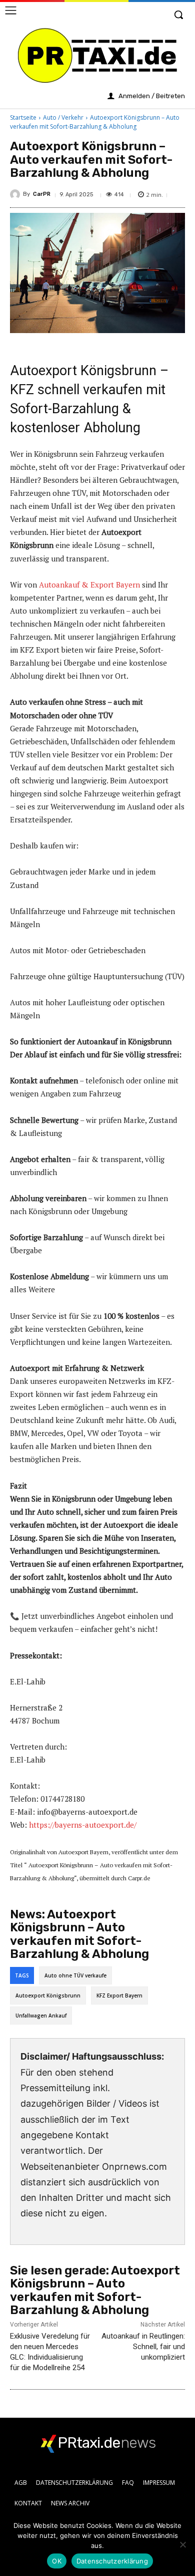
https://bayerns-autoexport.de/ (83, 1825)
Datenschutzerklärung (112, 2561)
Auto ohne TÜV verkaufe (75, 1975)
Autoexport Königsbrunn (48, 1995)
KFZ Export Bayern (119, 1995)
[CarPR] (16, 194)
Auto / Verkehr (63, 117)
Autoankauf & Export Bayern (89, 585)
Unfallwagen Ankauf (41, 2016)
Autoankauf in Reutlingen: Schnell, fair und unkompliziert (143, 2347)
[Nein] (182, 2544)
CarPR (42, 194)
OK (57, 2561)
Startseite (23, 117)
